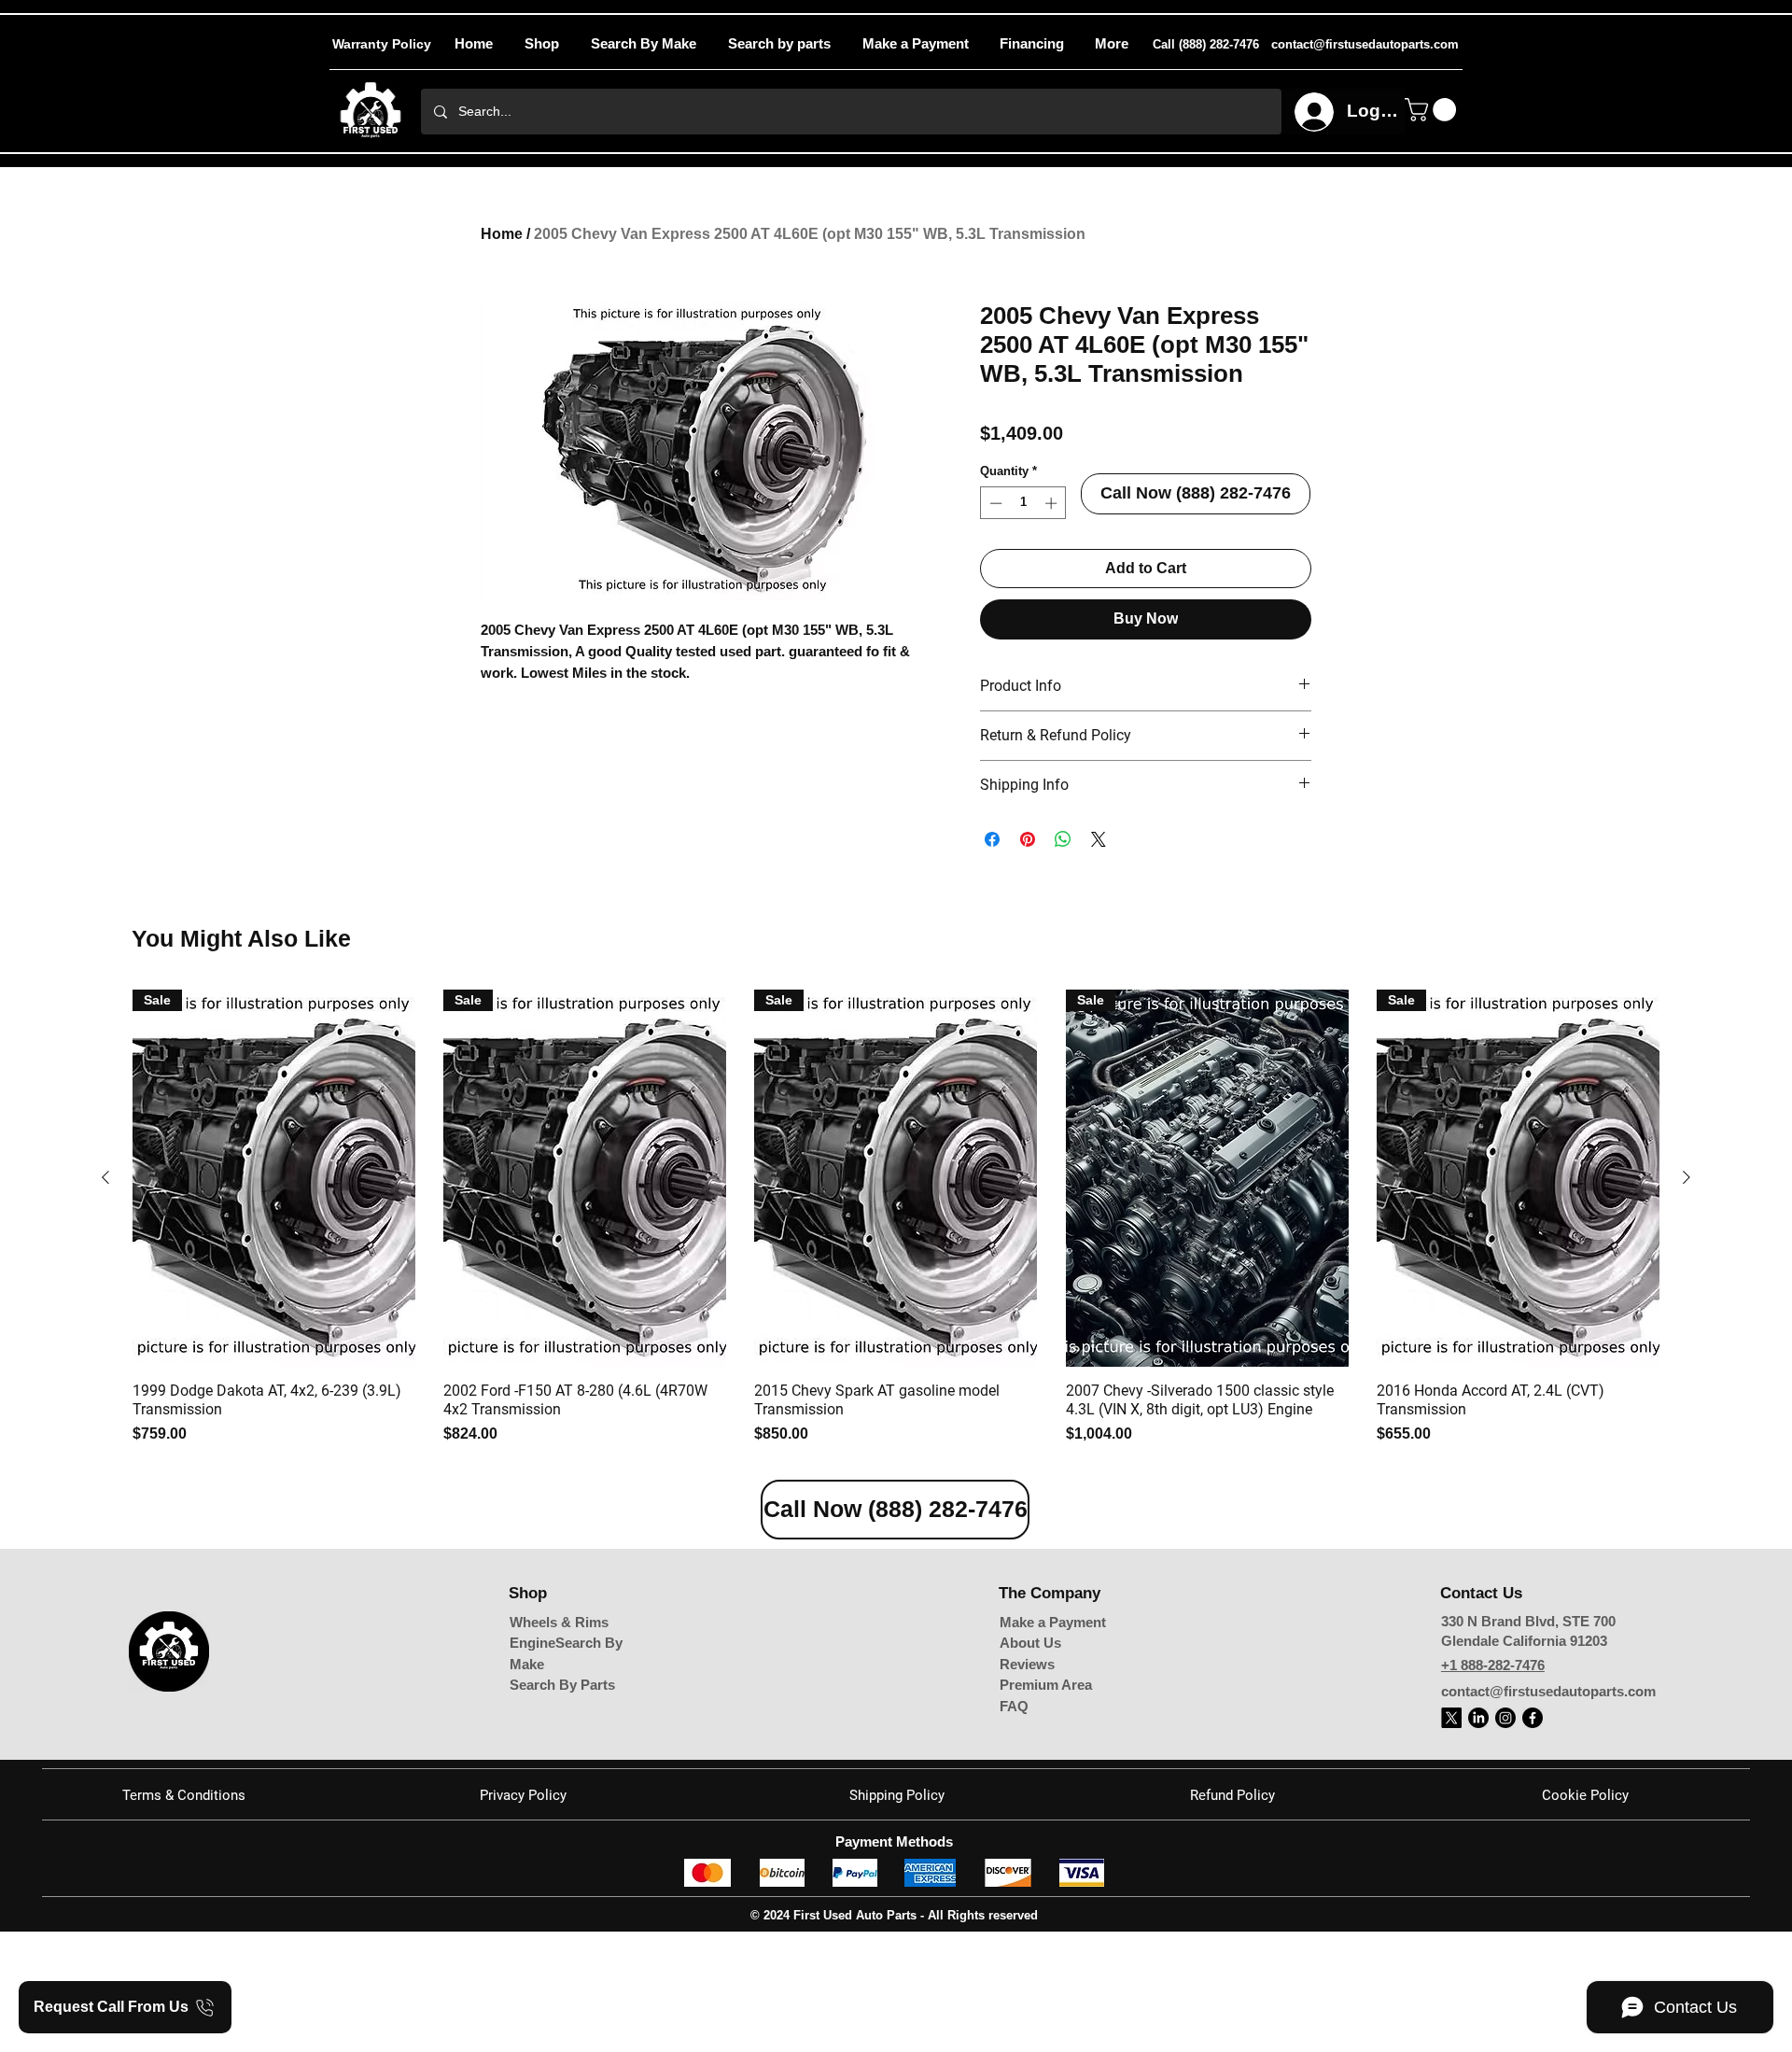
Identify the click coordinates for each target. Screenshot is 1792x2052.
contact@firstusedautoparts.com (1548, 1691)
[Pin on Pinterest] (1028, 839)
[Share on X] (1099, 839)
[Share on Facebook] (992, 839)
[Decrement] (994, 503)
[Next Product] (1687, 1177)
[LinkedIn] (1478, 1718)
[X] (1451, 1718)
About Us (1030, 1643)
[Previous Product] (105, 1177)
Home (502, 234)
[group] (896, 1217)
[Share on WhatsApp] (1063, 839)
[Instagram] (1505, 1718)
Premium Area (1046, 1685)
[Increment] (1053, 503)
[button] (1111, 44)
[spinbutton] (1023, 503)
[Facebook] (1533, 1718)
